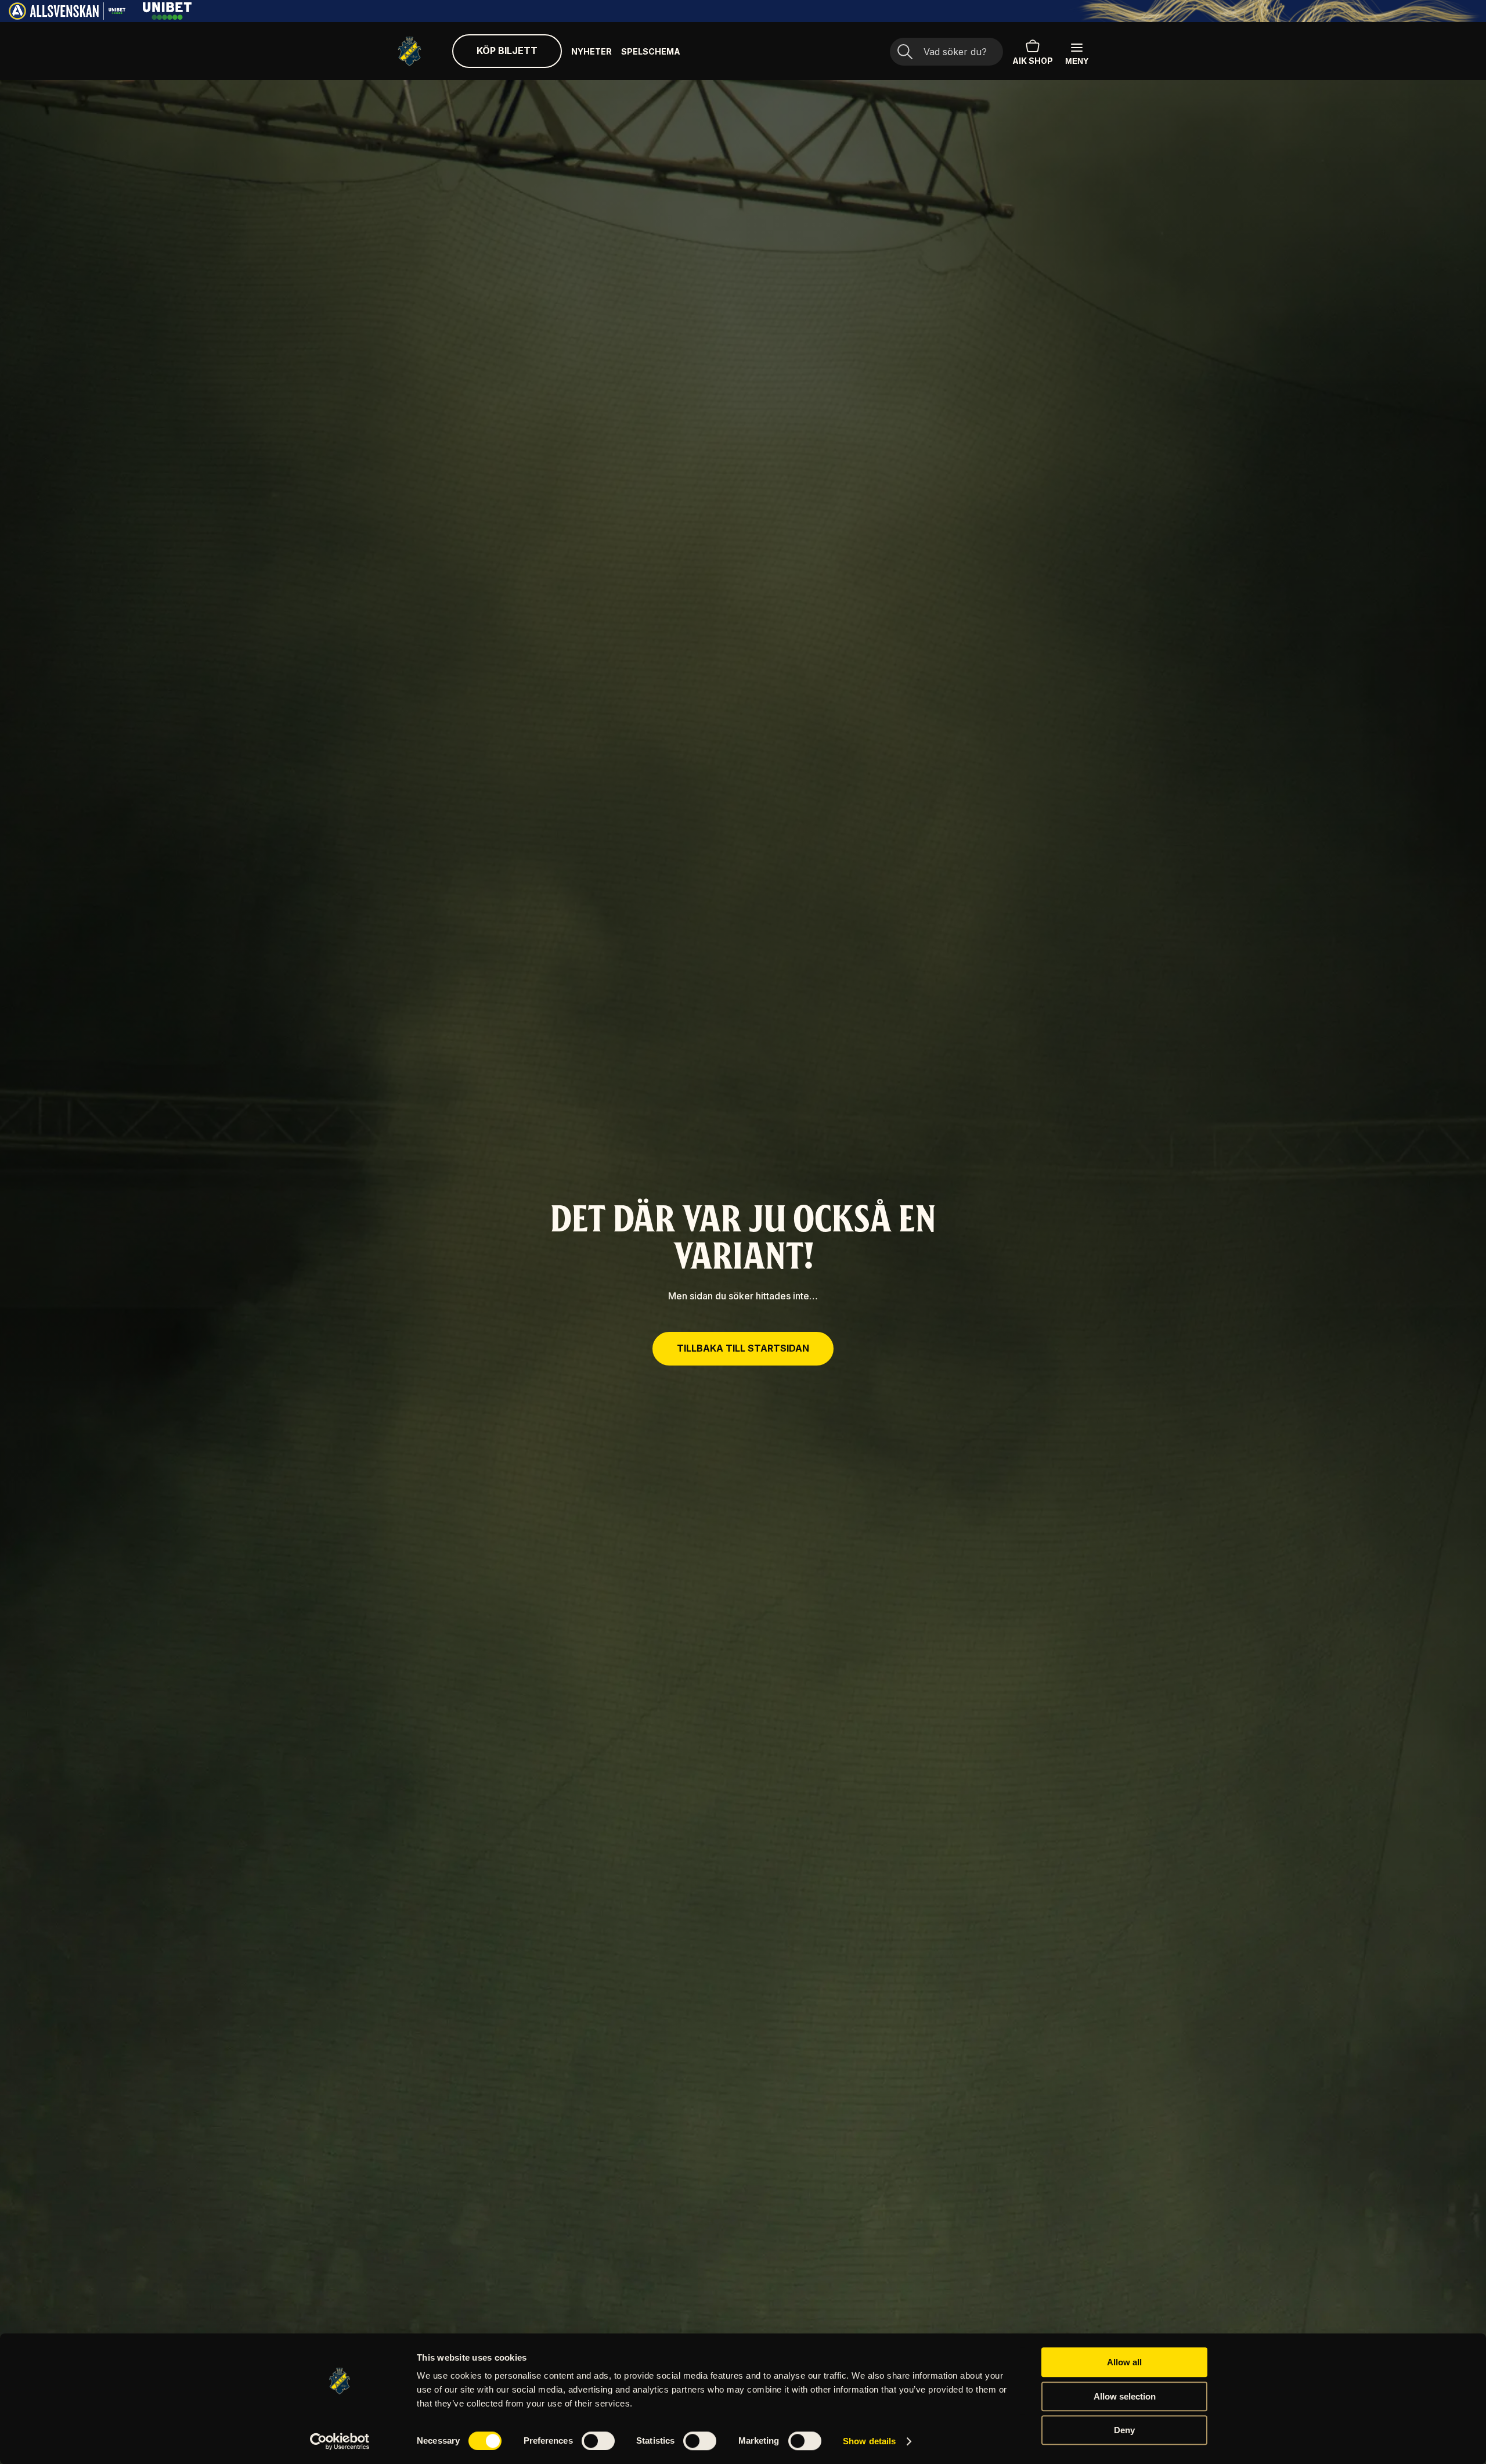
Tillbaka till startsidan (743, 1348)
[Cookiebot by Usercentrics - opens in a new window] (340, 2441)
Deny (1124, 2430)
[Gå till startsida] (410, 51)
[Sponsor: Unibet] (167, 16)
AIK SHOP (1033, 61)
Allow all (1124, 2362)
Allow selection (1125, 2396)
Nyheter (591, 51)
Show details (869, 2441)
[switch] (598, 2441)
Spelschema (651, 51)
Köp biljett (507, 51)
